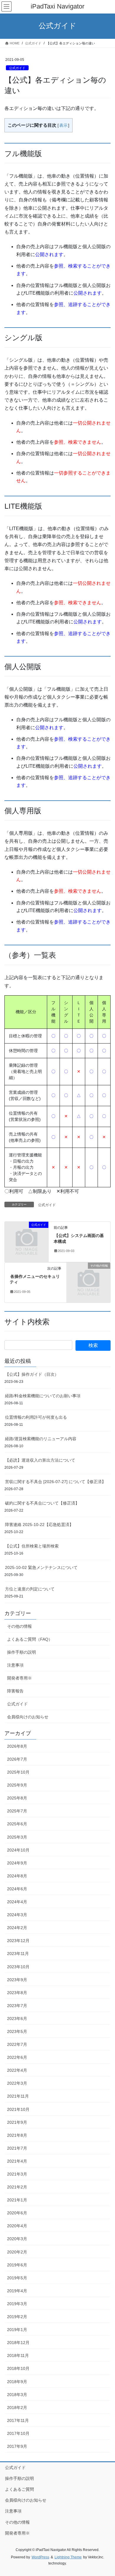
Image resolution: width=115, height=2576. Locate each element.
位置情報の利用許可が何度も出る (36, 1417)
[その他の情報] (89, 1279)
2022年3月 (17, 2083)
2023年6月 (17, 2019)
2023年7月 (17, 2006)
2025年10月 (18, 1772)
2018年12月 (18, 2343)
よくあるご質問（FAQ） (30, 1639)
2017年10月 (18, 2433)
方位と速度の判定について (30, 1589)
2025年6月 (17, 1824)
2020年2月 (17, 2252)
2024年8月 (17, 1876)
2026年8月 (17, 1746)
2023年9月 (17, 1980)
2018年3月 (17, 2395)
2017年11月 (18, 2420)
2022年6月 (17, 2057)
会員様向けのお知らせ (28, 1717)
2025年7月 (17, 1811)
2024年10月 (18, 1850)
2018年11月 (18, 2355)
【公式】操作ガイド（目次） (32, 1374)
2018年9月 (17, 2382)
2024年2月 (17, 1928)
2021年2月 (17, 2187)
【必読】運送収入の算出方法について (40, 1460)
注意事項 (15, 1665)
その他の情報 (19, 1626)
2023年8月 (17, 1993)
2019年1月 (17, 2330)
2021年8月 (17, 2135)
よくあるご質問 (19, 2489)
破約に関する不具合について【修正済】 (42, 1503)
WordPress (40, 2557)
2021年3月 (17, 2174)
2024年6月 (17, 1889)
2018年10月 (18, 2368)
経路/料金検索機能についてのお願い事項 (43, 1396)
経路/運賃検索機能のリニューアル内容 (41, 1439)
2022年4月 (17, 2070)
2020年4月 (17, 2226)
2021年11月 (18, 2096)
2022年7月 (17, 2044)
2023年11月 (18, 1954)
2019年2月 (17, 2317)
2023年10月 (18, 1967)
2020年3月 (17, 2239)
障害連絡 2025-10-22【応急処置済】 (39, 1525)
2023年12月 (18, 1941)
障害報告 (15, 1691)
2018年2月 (17, 2408)
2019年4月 (17, 2291)
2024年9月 (17, 1863)
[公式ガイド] (27, 1238)
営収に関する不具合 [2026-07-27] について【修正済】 (55, 1482)
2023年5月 (17, 2031)
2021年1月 (17, 2200)
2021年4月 (17, 2161)
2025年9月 (17, 1785)
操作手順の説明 (22, 1652)
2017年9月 (17, 2446)
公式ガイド (17, 68)
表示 (63, 125)
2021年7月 (17, 2148)
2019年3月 (17, 2304)
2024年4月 (17, 1902)
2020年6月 (17, 2213)
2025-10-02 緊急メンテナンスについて (41, 1567)
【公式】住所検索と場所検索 (32, 1546)
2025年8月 (17, 1798)
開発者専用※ (19, 1678)
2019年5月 (17, 2278)
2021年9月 (17, 2122)
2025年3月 (17, 1837)
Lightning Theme (68, 2557)
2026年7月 (17, 1759)
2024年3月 (17, 1915)
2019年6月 (17, 2265)
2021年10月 (18, 2109)
